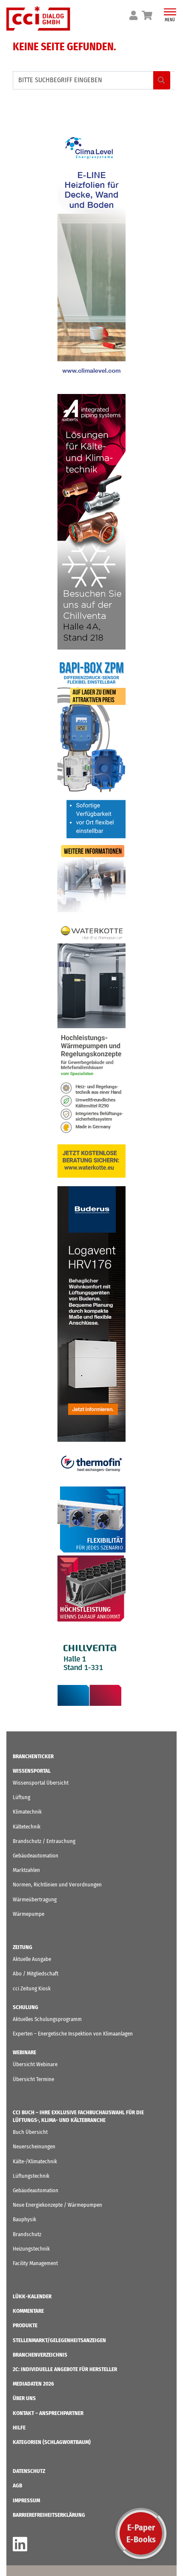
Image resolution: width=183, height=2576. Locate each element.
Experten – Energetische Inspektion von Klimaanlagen (73, 2034)
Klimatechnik (27, 1812)
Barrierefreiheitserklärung (49, 2515)
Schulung (26, 2007)
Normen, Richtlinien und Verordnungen (57, 1885)
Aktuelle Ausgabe (32, 1959)
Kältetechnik (27, 1827)
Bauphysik (24, 2219)
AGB (17, 2485)
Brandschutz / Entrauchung (44, 1841)
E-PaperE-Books (141, 2533)
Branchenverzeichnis (40, 2355)
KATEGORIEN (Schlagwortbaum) (52, 2442)
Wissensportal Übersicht (41, 1783)
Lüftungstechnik (31, 2176)
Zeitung (23, 1947)
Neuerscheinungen (34, 2146)
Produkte (25, 2325)
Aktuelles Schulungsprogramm (47, 2019)
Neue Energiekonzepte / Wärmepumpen (57, 2205)
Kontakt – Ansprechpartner (48, 2413)
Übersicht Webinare (35, 2064)
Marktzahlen (26, 1870)
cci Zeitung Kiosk (32, 1988)
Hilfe (19, 2428)
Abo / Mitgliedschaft (36, 1974)
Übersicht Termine (33, 2079)
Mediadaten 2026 (33, 2384)
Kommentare (28, 2311)
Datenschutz (29, 2471)
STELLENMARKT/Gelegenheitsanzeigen (59, 2340)
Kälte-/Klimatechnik (35, 2161)
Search (162, 80)
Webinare (24, 2052)
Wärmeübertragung (35, 1899)
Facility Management (35, 2263)
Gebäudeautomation (36, 1856)
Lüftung (21, 1797)
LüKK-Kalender (32, 2296)
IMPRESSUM (26, 2500)
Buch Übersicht (30, 2132)
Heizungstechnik (31, 2249)
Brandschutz (27, 2234)
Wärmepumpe (29, 1914)
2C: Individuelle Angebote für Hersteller (65, 2369)
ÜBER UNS (24, 2398)
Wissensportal (32, 1771)
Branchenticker (33, 1756)
